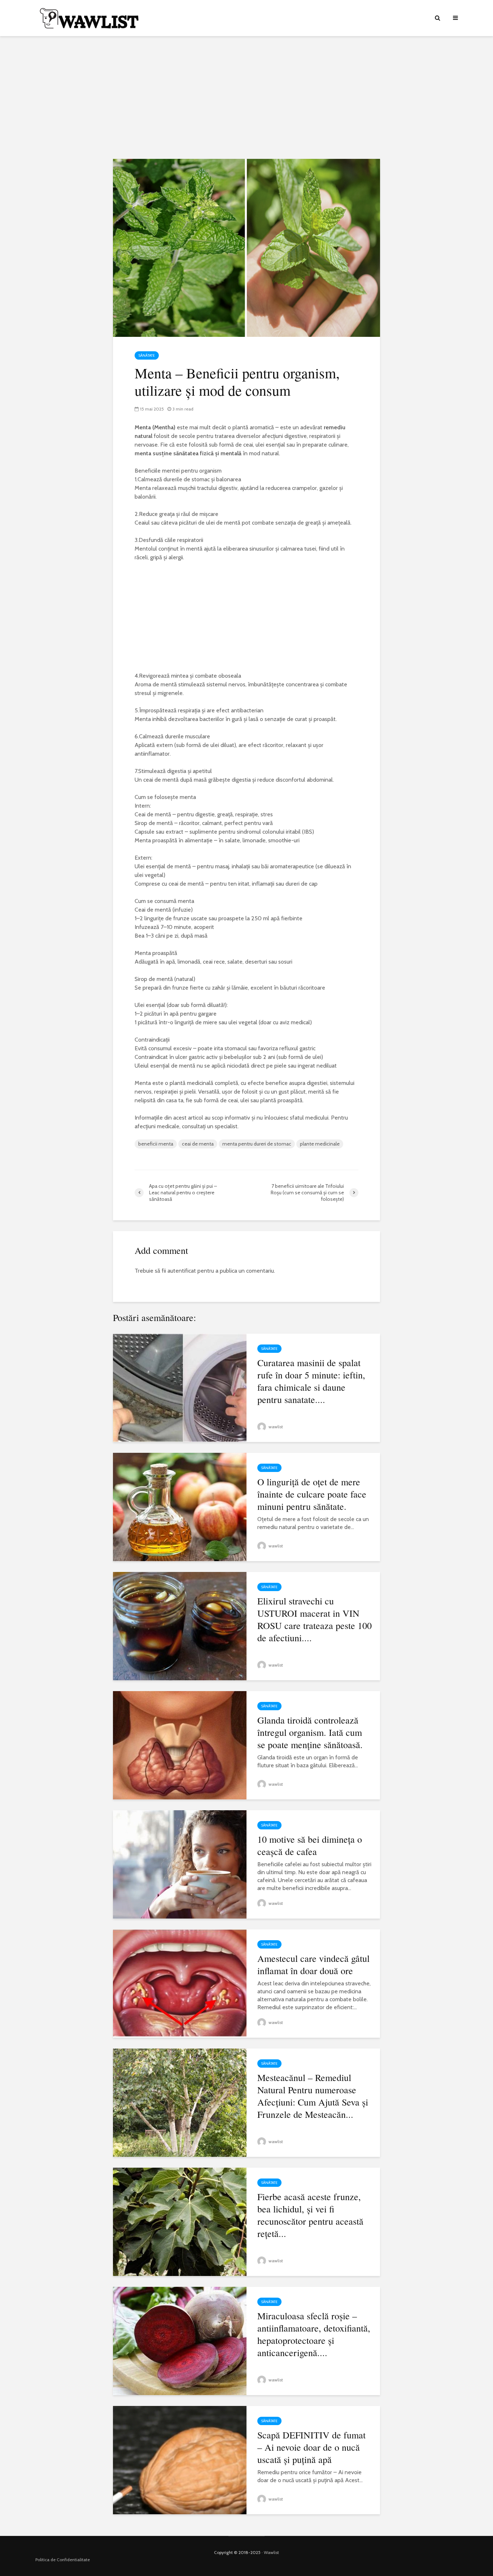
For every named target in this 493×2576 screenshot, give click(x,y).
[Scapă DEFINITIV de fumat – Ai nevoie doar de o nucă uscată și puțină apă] (180, 2460)
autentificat (182, 1271)
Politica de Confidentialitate (63, 2560)
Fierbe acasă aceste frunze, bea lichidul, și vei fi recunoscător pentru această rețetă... (310, 2215)
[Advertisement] (247, 97)
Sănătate (147, 355)
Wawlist (271, 2552)
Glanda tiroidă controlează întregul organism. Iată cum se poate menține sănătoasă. (310, 1732)
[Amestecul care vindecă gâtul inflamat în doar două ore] (180, 1983)
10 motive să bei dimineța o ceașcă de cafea (310, 1845)
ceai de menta (198, 1144)
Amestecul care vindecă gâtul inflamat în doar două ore (313, 1964)
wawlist (275, 1427)
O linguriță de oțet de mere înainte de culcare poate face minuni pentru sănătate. (312, 1494)
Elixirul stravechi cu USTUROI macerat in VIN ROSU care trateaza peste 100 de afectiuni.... (315, 1619)
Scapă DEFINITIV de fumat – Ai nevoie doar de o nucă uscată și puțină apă (311, 2447)
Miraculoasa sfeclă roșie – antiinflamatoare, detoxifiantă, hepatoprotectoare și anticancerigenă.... (314, 2334)
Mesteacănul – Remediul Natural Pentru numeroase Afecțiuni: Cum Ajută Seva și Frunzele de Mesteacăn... (313, 2096)
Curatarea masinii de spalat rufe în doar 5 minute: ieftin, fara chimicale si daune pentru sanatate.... (311, 1381)
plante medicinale (320, 1144)
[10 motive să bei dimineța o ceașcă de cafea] (180, 1864)
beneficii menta (156, 1144)
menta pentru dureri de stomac (257, 1144)
